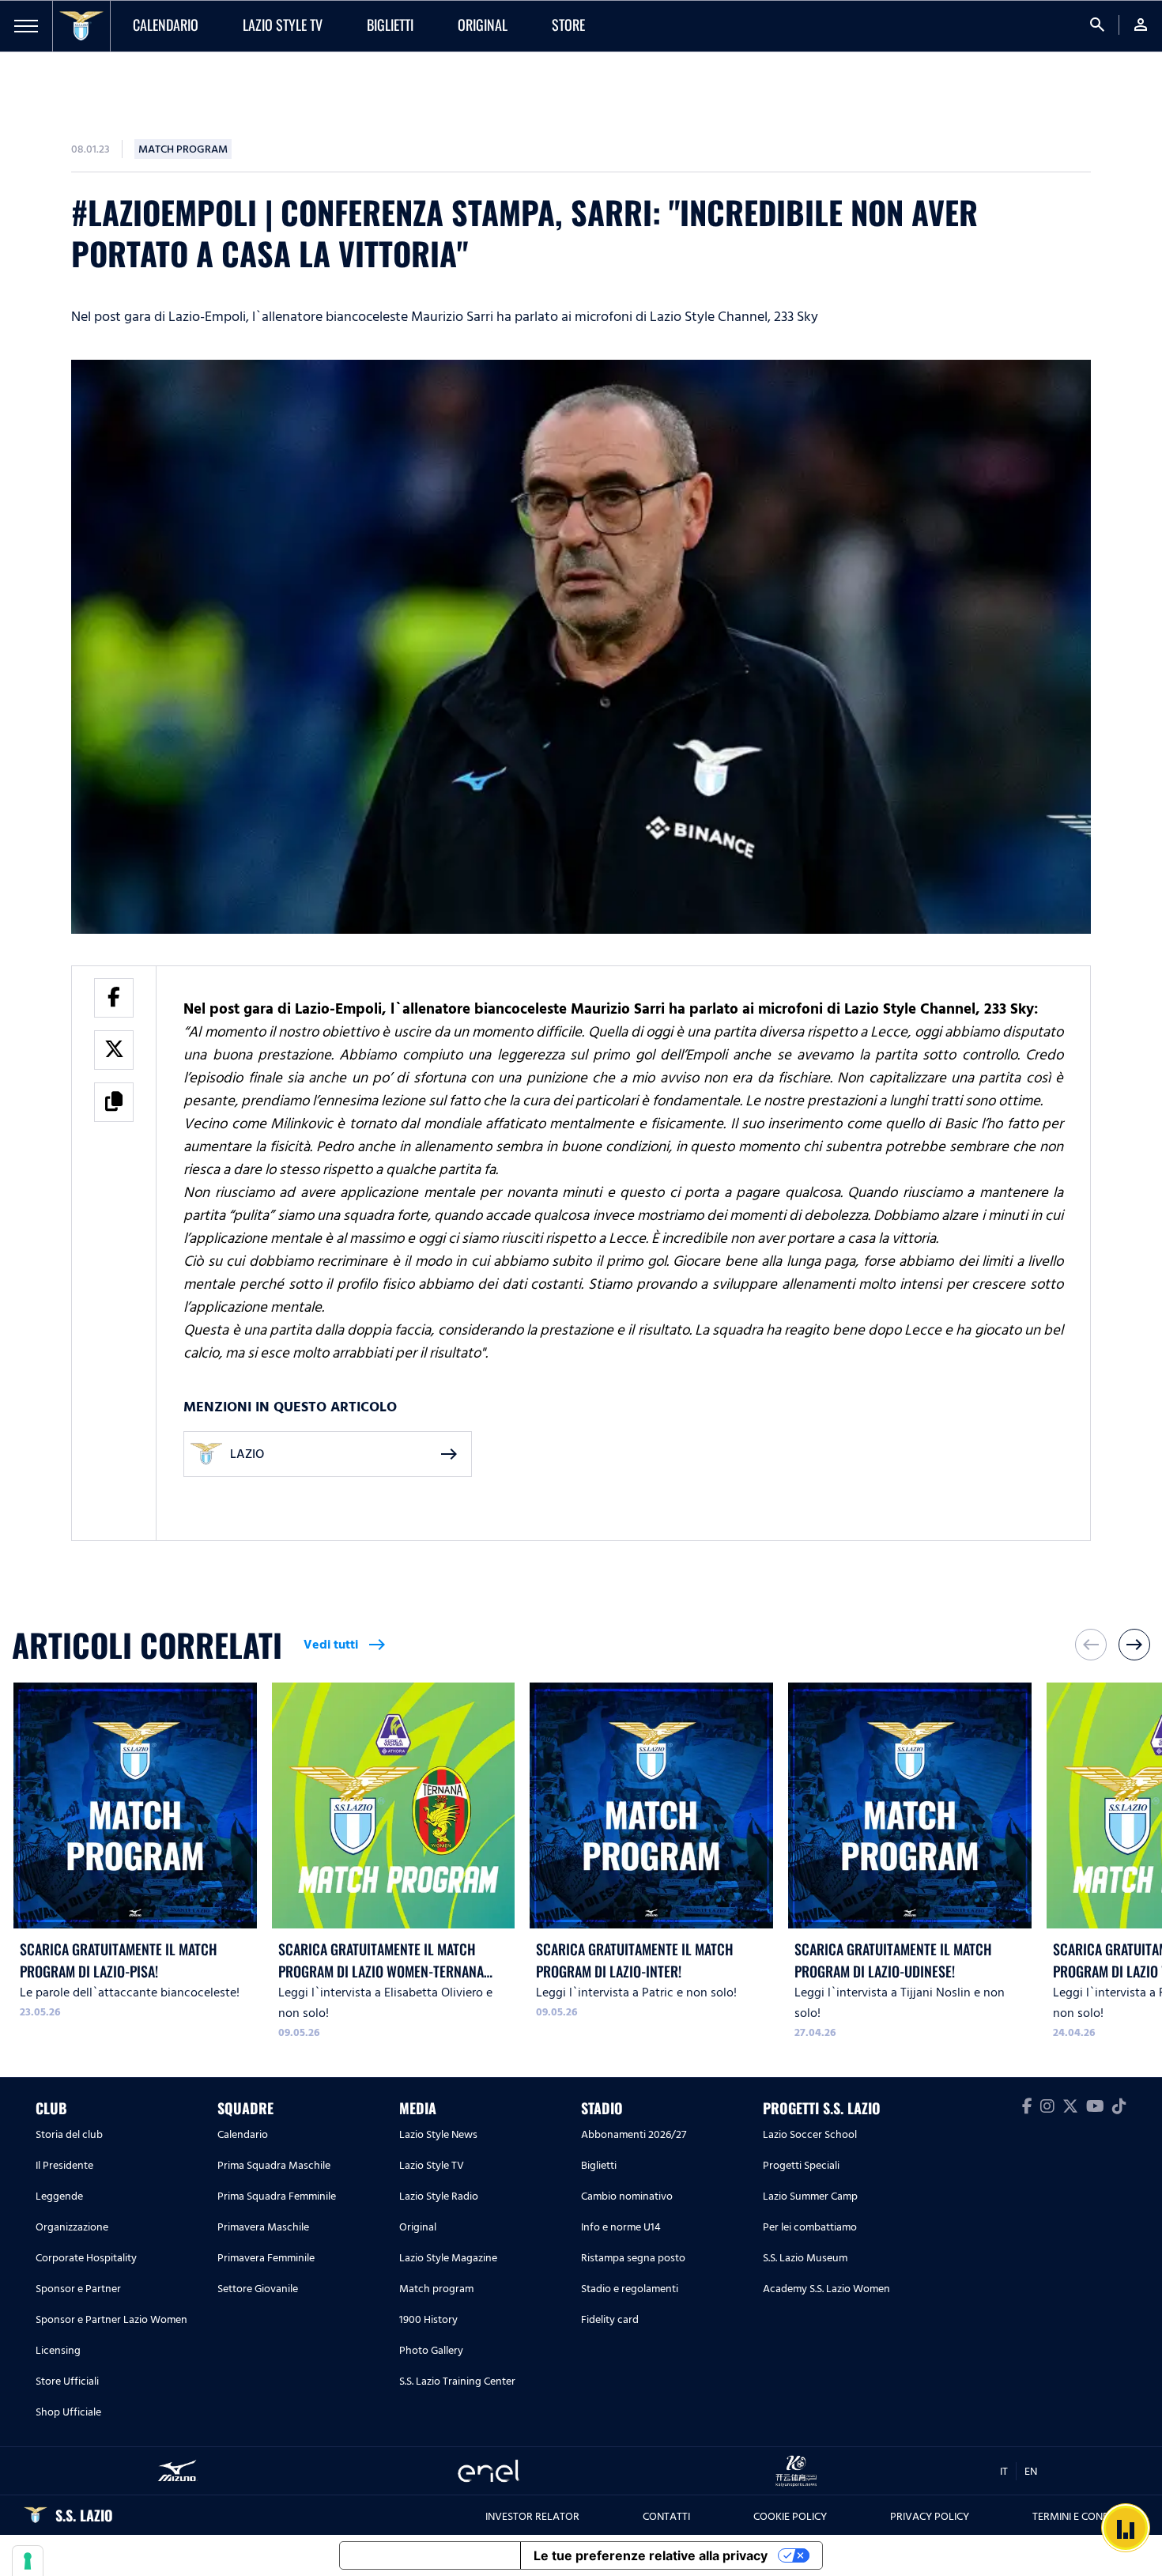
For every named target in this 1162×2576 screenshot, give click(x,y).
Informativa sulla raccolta (430, 2555)
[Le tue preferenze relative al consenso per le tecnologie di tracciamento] (28, 2561)
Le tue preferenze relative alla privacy (651, 2555)
